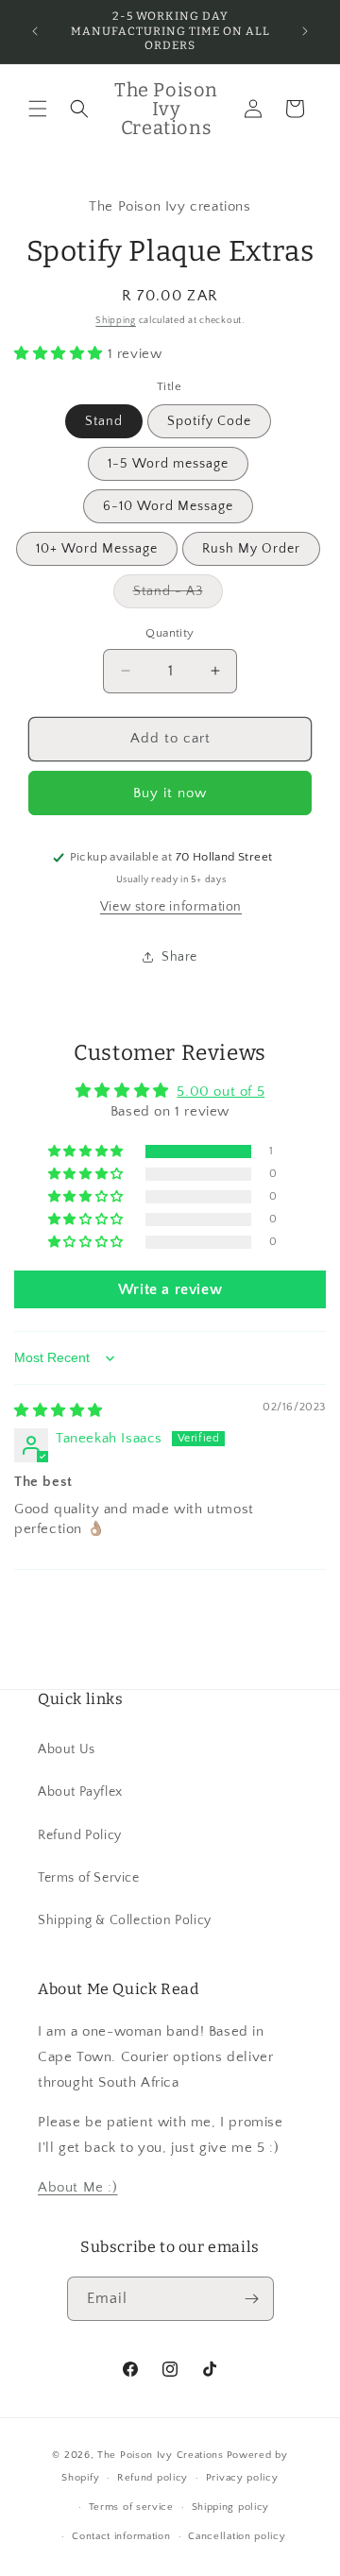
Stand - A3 (178, 596)
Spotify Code (209, 421)
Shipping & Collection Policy (125, 1920)
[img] (59, 1411)
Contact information (121, 2536)
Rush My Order (251, 549)
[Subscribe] (252, 2299)
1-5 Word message (168, 464)
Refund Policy (80, 1835)
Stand (104, 421)
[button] (38, 109)
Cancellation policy (237, 2536)
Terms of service (131, 2507)
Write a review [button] (170, 1289)
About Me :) (78, 2187)
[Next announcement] (305, 31)
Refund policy (153, 2478)
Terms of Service (89, 1878)
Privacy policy (242, 2478)
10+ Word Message (97, 549)
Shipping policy (231, 2507)
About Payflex (80, 1792)
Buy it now (170, 793)
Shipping (116, 321)
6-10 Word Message (168, 506)
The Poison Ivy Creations (161, 2455)
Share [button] (179, 957)
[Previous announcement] (35, 31)
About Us (67, 1749)
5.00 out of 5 (221, 1092)
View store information (171, 907)
